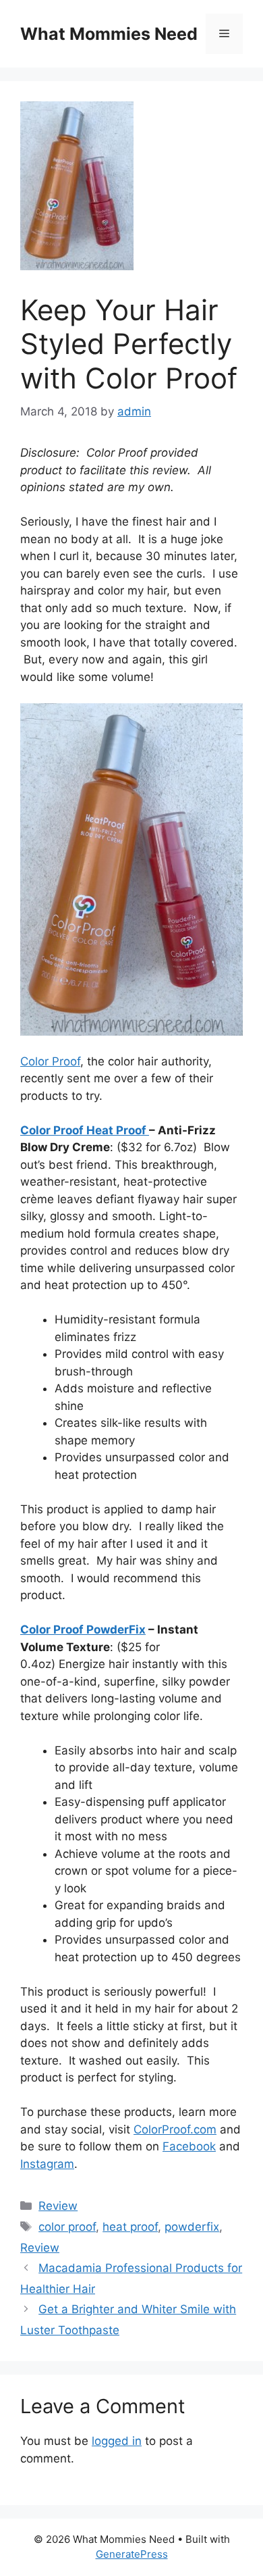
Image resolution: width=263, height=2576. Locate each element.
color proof (67, 2227)
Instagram (47, 2164)
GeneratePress (132, 2554)
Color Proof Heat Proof (85, 1130)
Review (58, 2206)
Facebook (189, 2146)
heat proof (130, 2227)
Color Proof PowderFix (83, 1630)
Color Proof (50, 1061)
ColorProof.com (175, 2129)
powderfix (192, 2227)
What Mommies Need (109, 34)
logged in (117, 2441)
